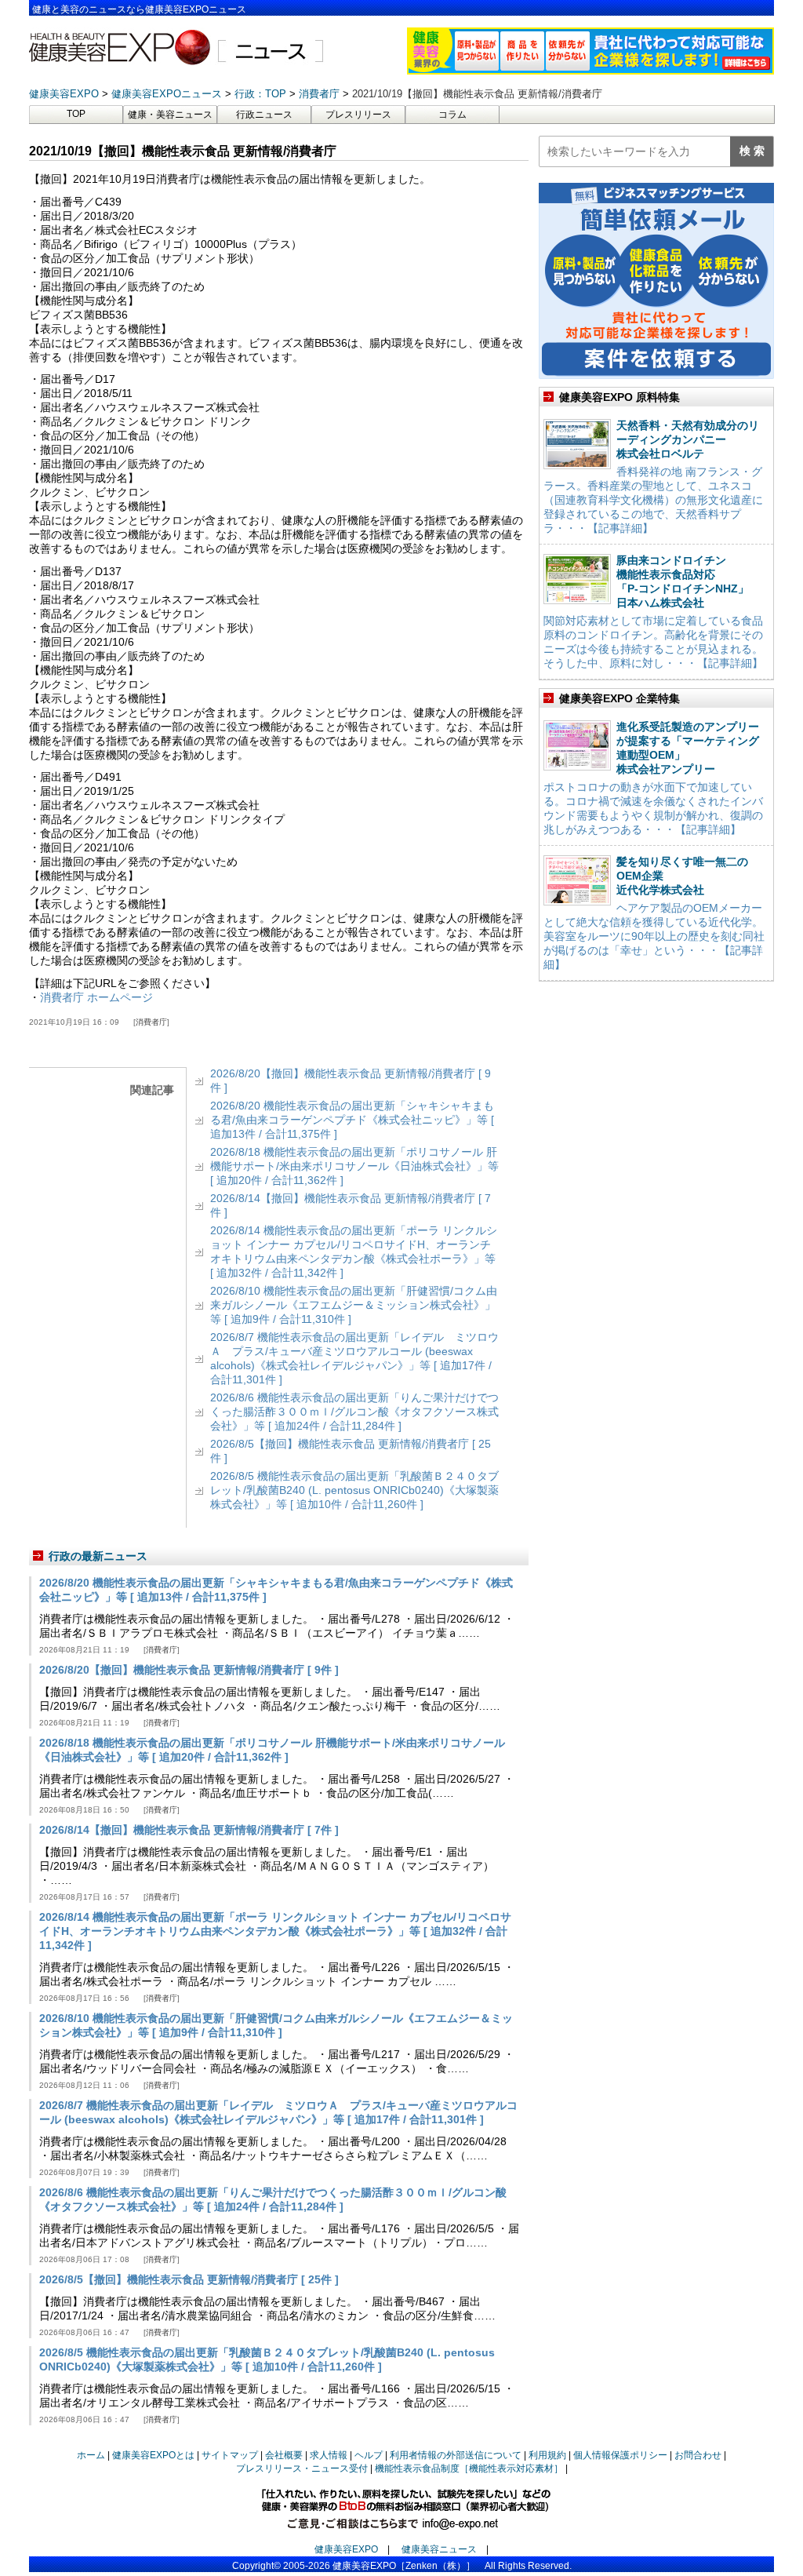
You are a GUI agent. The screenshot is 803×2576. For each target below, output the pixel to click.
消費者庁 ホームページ (96, 997)
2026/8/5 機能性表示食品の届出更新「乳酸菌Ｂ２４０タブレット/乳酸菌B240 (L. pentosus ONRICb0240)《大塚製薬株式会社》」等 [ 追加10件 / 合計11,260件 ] (354, 1490)
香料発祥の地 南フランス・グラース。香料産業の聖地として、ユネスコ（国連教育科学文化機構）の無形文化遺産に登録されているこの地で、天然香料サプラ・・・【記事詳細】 (653, 500)
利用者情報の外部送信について (456, 2455)
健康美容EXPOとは (153, 2455)
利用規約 (547, 2455)
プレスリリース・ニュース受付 (302, 2469)
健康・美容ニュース (170, 115)
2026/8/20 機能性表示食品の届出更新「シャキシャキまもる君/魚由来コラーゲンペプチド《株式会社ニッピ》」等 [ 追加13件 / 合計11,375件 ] (352, 1120)
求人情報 (329, 2455)
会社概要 (284, 2455)
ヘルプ (369, 2455)
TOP (76, 114)
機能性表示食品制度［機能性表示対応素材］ (469, 2469)
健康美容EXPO (346, 2549)
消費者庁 (151, 1022)
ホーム (91, 2455)
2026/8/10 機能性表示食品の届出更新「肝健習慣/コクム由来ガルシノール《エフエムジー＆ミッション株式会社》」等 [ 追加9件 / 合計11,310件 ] (354, 1305)
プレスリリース (358, 115)
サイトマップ (230, 2455)
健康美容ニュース (439, 2549)
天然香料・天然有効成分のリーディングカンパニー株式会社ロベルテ (688, 439)
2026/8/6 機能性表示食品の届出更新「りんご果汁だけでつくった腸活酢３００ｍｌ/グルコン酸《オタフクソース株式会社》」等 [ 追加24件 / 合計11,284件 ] (354, 1412)
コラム (452, 115)
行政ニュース (264, 115)
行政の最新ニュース (98, 1556)
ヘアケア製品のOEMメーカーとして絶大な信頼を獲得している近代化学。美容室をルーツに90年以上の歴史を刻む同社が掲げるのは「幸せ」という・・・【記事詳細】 (654, 936)
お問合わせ (698, 2455)
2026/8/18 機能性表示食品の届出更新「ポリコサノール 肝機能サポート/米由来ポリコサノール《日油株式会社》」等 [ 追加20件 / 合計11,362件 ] (354, 1166)
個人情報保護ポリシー (620, 2455)
